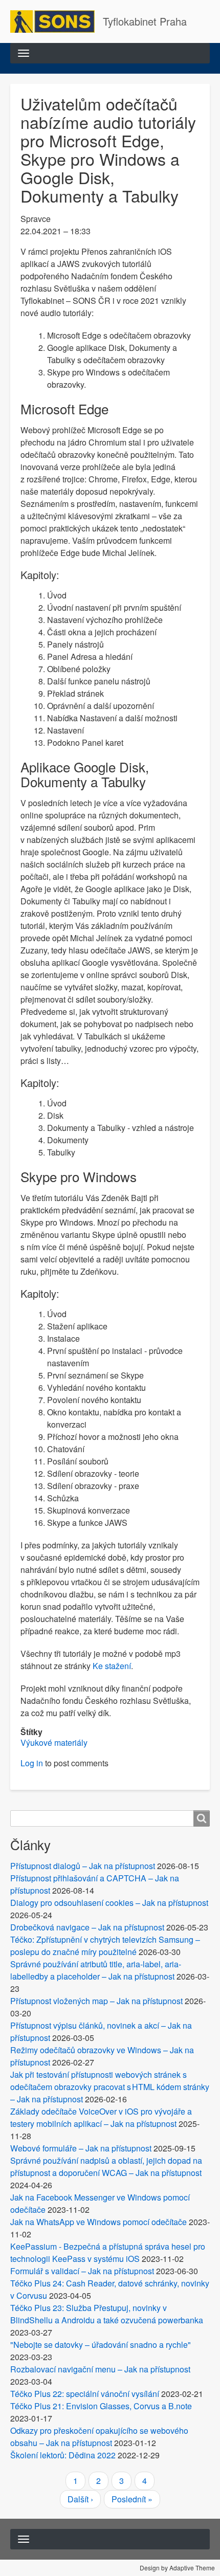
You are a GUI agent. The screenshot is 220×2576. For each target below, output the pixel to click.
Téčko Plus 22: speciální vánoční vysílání (85, 2394)
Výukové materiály (54, 1742)
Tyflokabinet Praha (145, 21)
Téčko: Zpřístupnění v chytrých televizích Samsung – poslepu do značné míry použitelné (105, 1946)
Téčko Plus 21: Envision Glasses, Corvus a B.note (101, 2406)
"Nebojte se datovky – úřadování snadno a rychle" (101, 2345)
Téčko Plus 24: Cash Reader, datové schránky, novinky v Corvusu (110, 2289)
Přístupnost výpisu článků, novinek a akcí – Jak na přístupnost (101, 2031)
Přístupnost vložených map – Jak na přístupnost (96, 2001)
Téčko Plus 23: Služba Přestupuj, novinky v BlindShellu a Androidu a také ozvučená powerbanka (107, 2314)
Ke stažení (112, 1666)
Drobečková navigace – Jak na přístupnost (87, 1927)
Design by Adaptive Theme (177, 2568)
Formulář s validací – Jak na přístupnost (82, 2271)
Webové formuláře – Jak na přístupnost (81, 2148)
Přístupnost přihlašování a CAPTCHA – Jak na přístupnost (95, 1884)
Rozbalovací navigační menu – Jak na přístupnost (100, 2369)
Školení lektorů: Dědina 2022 (63, 2455)
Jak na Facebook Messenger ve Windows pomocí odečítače (100, 2203)
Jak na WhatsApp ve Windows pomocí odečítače (98, 2222)
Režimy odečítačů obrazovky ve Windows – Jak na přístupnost (102, 2056)
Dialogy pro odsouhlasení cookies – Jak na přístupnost (109, 1903)
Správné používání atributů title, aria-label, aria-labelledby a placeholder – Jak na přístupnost (96, 1970)
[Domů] (57, 21)
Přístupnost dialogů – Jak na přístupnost (83, 1866)
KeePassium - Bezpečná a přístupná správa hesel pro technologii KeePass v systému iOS (108, 2252)
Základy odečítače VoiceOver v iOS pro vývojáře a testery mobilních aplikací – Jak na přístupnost (101, 2117)
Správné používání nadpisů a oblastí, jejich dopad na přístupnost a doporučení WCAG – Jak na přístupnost (106, 2167)
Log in (32, 1763)
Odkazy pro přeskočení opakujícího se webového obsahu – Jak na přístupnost (99, 2437)
